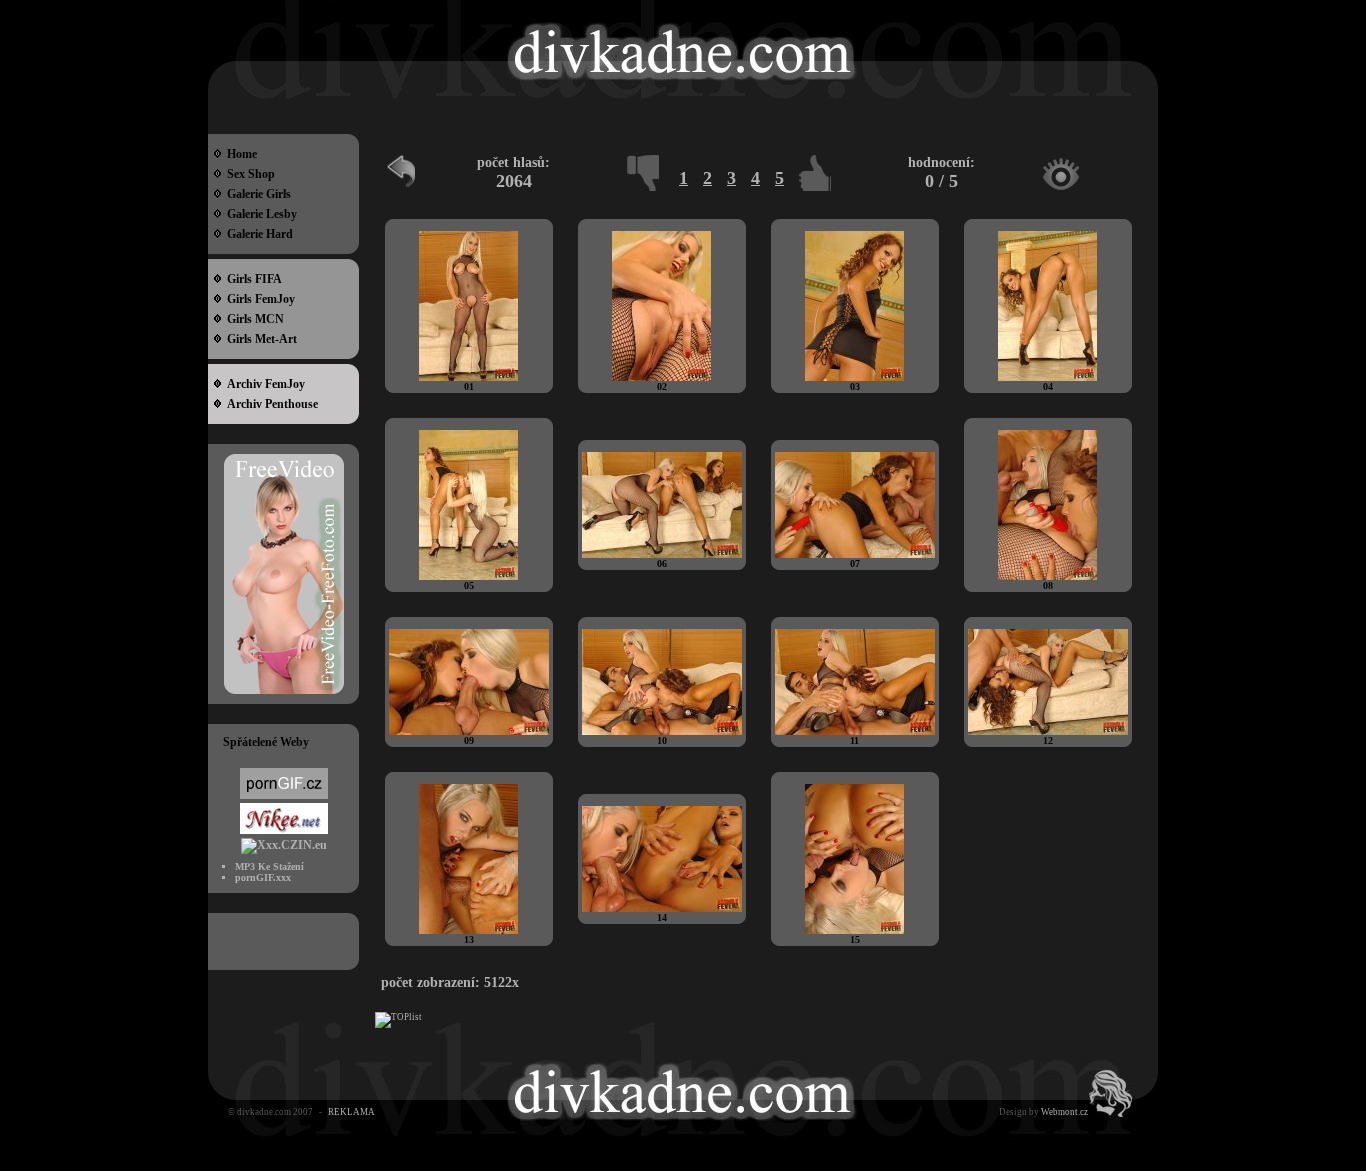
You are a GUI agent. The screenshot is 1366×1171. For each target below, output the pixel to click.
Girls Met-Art (259, 339)
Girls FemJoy (258, 299)
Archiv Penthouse (269, 404)
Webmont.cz (1064, 1112)
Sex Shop (248, 174)
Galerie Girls (256, 194)
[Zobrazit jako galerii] (1061, 174)
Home (239, 154)
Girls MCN (252, 319)
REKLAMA (351, 1112)
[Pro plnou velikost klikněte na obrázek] (468, 377)
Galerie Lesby (259, 214)
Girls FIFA (251, 279)
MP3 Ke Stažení (269, 866)
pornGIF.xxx (263, 877)
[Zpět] (403, 178)
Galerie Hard (257, 234)
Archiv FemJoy (263, 384)
